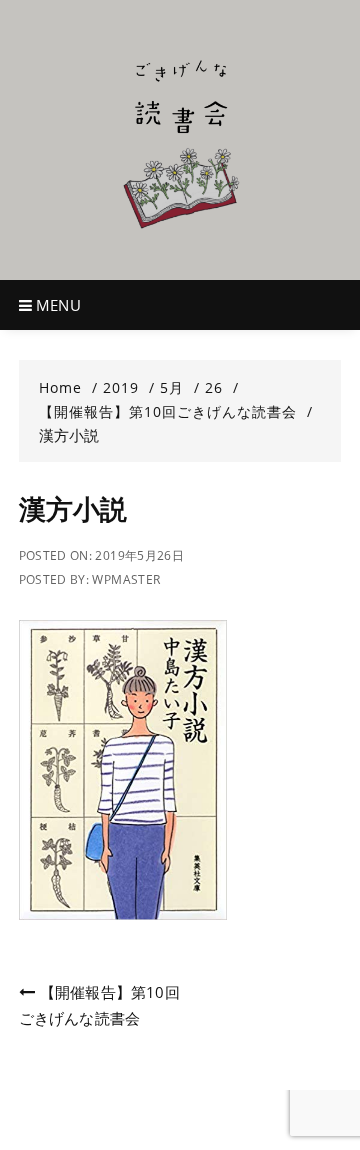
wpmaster (126, 579)
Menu (56, 305)
